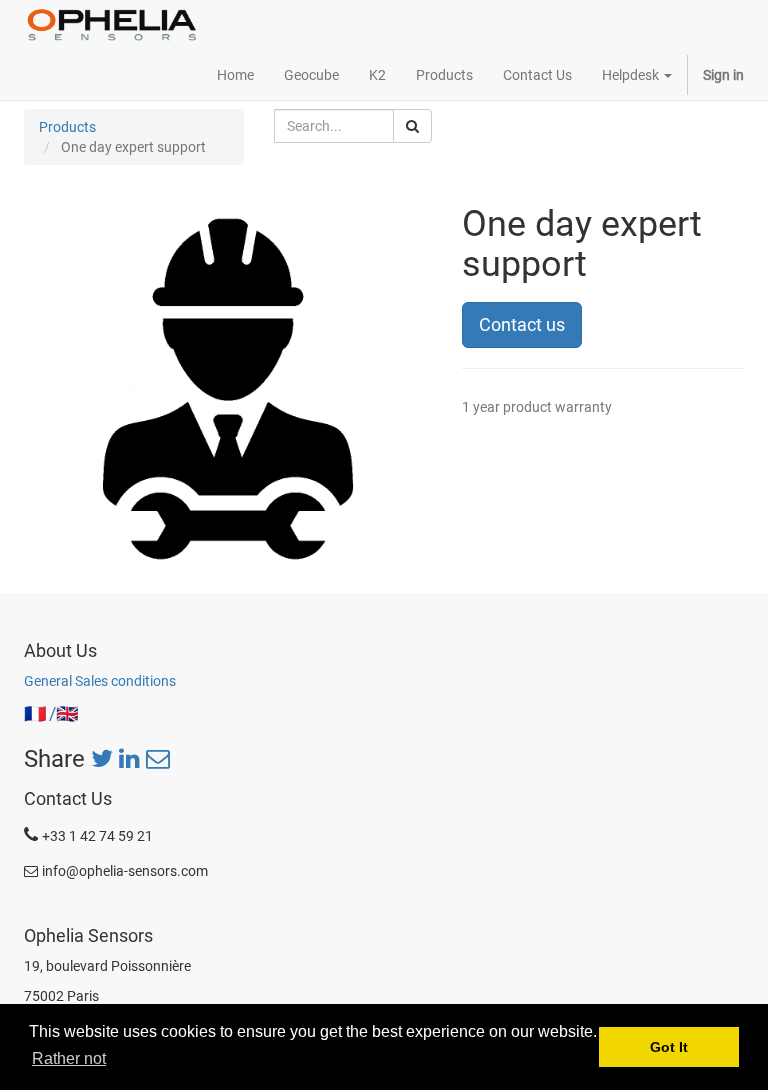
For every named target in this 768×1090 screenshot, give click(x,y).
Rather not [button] (69, 1058)
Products (67, 127)
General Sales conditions (100, 681)
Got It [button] (669, 1047)
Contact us (522, 324)
